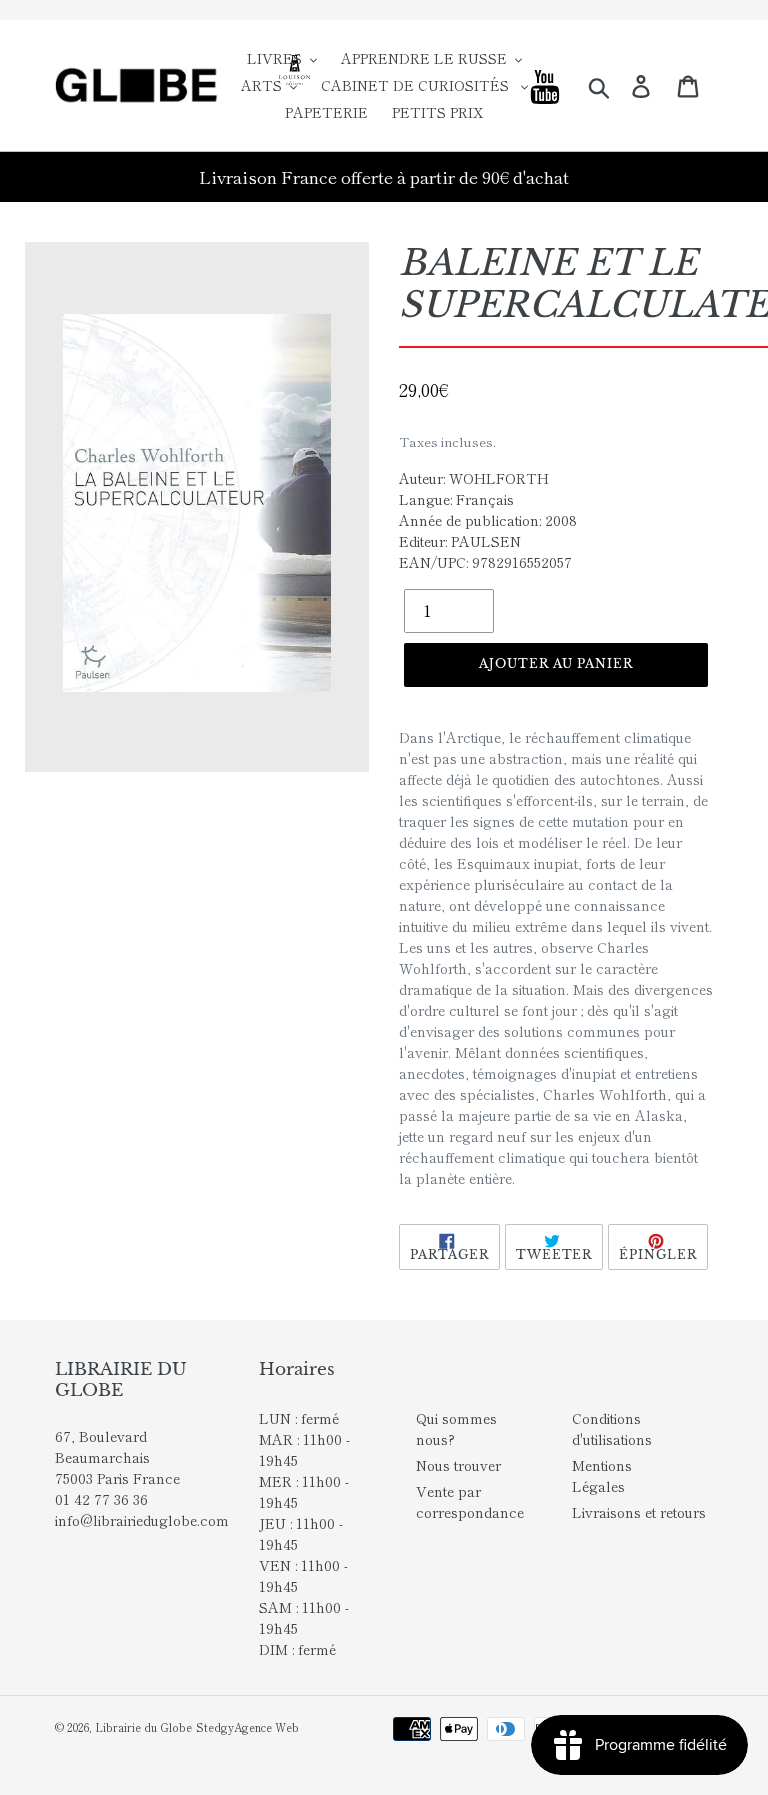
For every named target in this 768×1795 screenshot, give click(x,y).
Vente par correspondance (470, 1501)
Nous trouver (458, 1465)
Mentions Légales (602, 1475)
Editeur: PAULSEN (460, 541)
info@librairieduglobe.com (142, 1520)
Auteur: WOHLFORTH (474, 478)
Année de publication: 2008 (488, 520)
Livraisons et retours (639, 1512)
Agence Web (266, 1727)
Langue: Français (456, 499)
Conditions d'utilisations (612, 1428)
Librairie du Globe (143, 1727)
